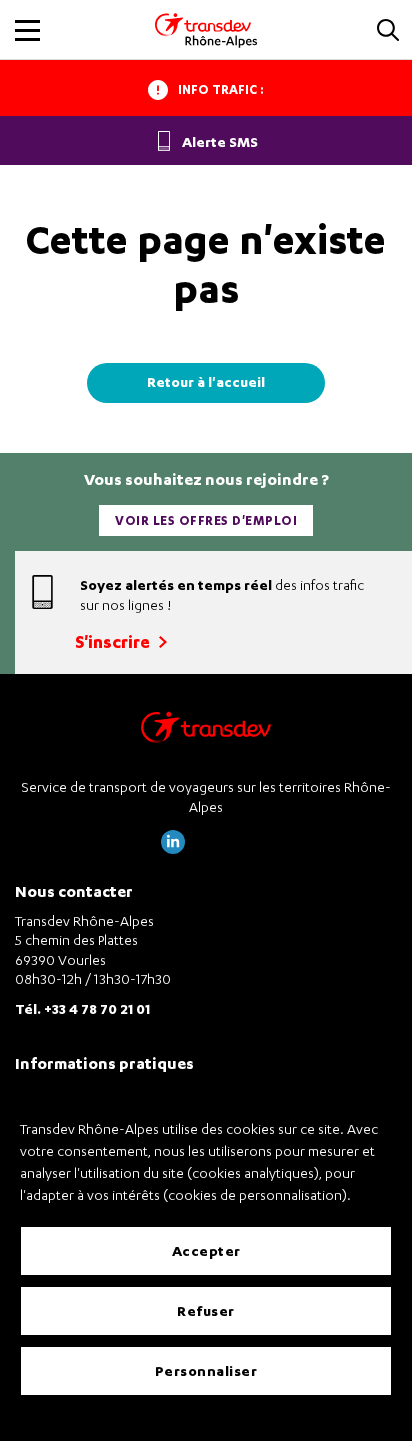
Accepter (206, 1250)
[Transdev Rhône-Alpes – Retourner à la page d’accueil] (206, 732)
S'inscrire (114, 641)
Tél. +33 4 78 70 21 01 (82, 1008)
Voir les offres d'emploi (206, 520)
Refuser (206, 1310)
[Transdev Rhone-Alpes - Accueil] (206, 30)
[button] (388, 31)
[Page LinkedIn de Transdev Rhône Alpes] (173, 848)
